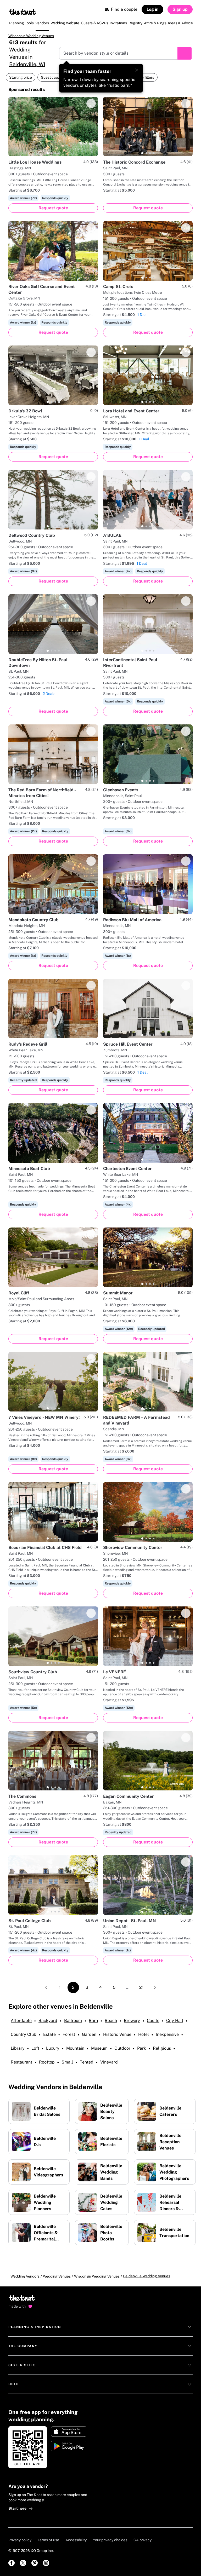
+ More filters (143, 77)
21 (141, 1987)
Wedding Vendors (25, 2276)
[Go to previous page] (46, 1987)
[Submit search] (185, 53)
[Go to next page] (155, 1987)
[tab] (48, 153)
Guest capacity (53, 77)
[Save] (91, 103)
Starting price (21, 77)
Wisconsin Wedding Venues (31, 36)
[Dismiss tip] (137, 70)
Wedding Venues (57, 2276)
